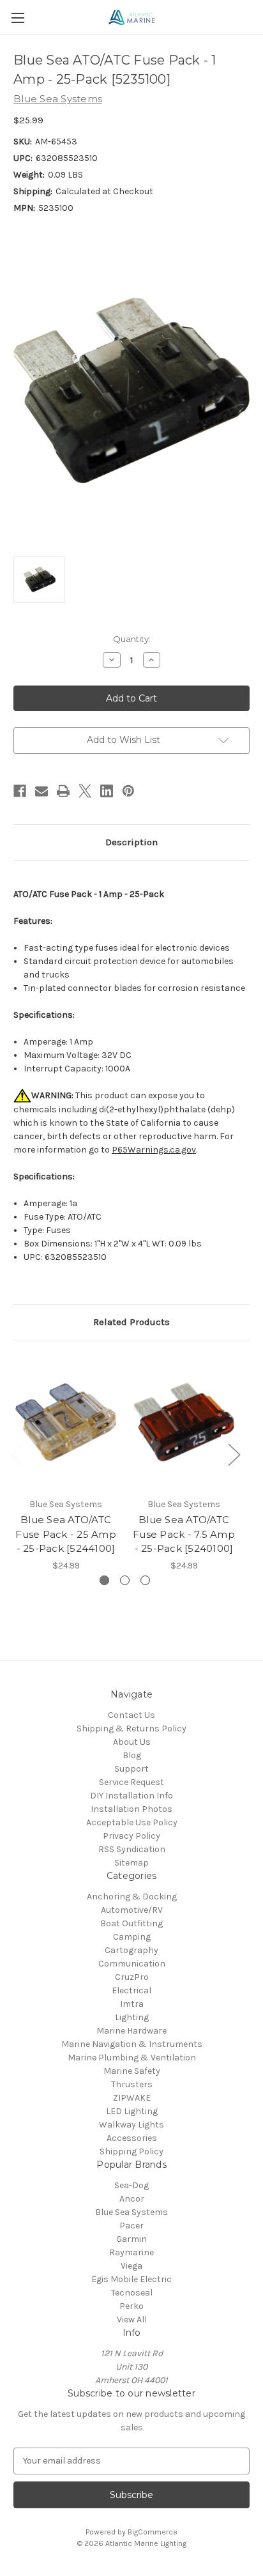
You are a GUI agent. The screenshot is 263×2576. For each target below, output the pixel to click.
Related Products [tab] (131, 1322)
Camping (132, 1937)
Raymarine (131, 2252)
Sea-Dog (131, 2185)
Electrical (131, 1990)
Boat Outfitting (131, 1923)
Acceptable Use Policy (132, 1822)
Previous (17, 1454)
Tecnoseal (132, 2293)
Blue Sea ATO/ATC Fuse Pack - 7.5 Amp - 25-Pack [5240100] (184, 1534)
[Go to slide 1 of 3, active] (104, 1580)
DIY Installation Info (131, 1796)
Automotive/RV (132, 1910)
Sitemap (131, 1863)
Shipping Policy (131, 2151)
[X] (85, 791)
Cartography (131, 1950)
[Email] (41, 791)
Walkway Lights (131, 2125)
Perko (131, 2306)
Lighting (132, 2017)
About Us (132, 1742)
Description (131, 842)
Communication (132, 1964)
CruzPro (132, 1977)
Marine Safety (132, 2071)
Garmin (131, 2239)
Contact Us (131, 1715)
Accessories (132, 2138)
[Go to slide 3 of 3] (145, 1580)
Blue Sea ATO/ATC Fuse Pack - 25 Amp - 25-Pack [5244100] (66, 1534)
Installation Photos (131, 1809)
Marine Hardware (131, 2031)
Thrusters (132, 2084)
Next (234, 1454)
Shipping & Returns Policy (131, 1729)
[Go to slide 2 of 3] (125, 1580)
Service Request (131, 1782)
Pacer (131, 2226)
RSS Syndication (132, 1849)
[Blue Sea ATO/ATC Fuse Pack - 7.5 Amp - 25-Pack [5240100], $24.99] (184, 1422)
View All (132, 2319)
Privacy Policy (131, 1836)
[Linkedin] (107, 791)
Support (131, 1769)
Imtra (132, 2004)
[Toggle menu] (18, 18)
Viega (131, 2266)
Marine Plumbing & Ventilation (132, 2058)
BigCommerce (153, 2532)
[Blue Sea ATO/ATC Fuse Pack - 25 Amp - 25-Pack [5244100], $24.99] (66, 1422)
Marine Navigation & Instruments (132, 2044)
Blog (132, 1755)
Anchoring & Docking (132, 1897)
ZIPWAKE (132, 2098)
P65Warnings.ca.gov (154, 1150)
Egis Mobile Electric (131, 2279)
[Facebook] (20, 791)
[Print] (63, 791)
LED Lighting (132, 2111)
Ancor (132, 2199)
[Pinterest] (128, 791)
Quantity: (132, 639)
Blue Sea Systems (131, 2212)
